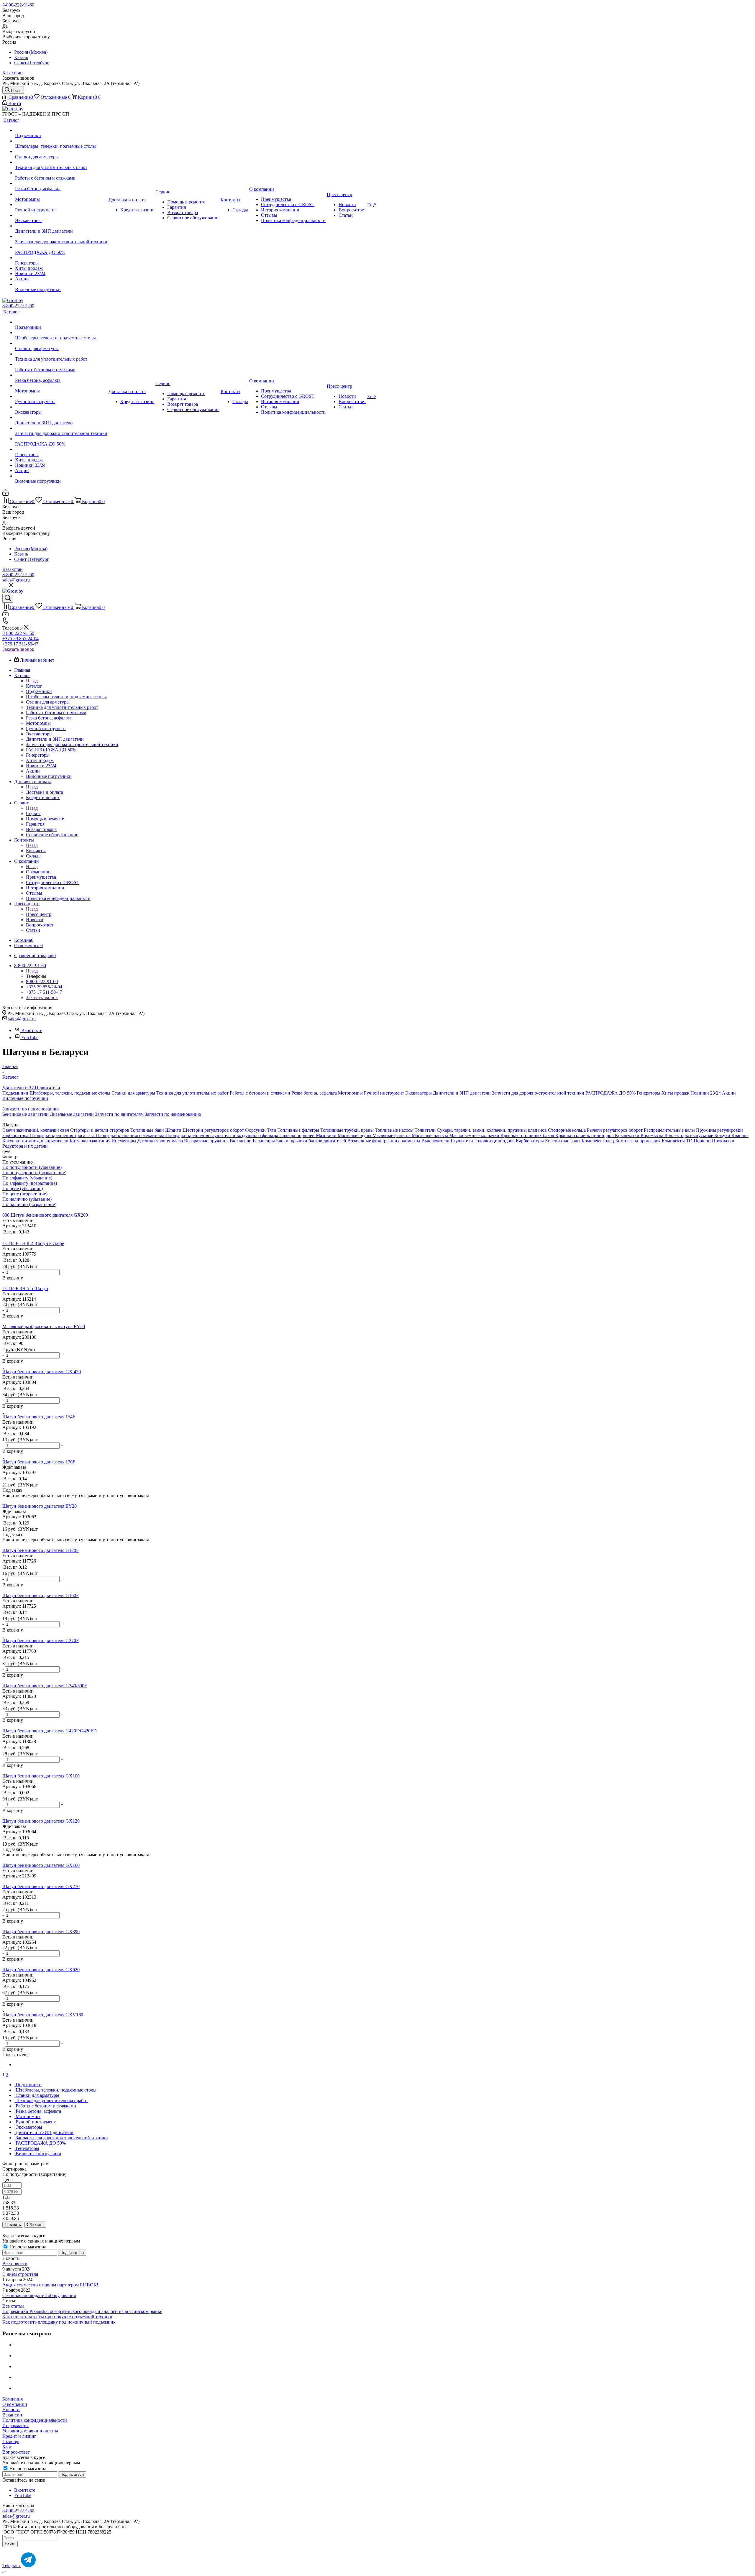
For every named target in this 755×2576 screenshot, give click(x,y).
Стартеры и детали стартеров (100, 1130)
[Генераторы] (61, 258)
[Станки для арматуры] (61, 152)
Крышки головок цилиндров (585, 1135)
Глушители (462, 1141)
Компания (13, 2399)
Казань (21, 57)
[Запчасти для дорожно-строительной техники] (61, 236)
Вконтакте (32, 1030)
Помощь (11, 2441)
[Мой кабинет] (5, 494)
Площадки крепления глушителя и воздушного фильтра (222, 1135)
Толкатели (426, 1130)
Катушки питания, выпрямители (36, 1141)
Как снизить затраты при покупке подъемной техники (57, 2317)
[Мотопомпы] (61, 194)
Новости (11, 2410)
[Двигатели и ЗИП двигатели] (61, 226)
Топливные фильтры (299, 1130)
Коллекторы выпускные (689, 1135)
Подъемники (16, 1093)
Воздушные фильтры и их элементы (384, 1141)
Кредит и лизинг (19, 2436)
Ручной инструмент (385, 1093)
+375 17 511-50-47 (20, 644)
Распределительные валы (670, 1130)
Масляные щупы (355, 1135)
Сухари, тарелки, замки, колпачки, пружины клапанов (492, 1130)
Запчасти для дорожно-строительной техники (539, 1093)
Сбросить (35, 2225)
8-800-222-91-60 (18, 5)
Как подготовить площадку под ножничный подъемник (59, 2322)
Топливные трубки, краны (348, 1130)
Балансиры (264, 1141)
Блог (7, 2447)
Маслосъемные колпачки (475, 1135)
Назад (32, 681)
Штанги (174, 1130)
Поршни (703, 1141)
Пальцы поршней (298, 1135)
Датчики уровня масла (161, 1141)
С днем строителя (20, 2274)
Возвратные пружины (207, 1141)
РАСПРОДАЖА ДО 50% (611, 1093)
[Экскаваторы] (61, 215)
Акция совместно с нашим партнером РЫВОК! (50, 2285)
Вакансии (12, 2415)
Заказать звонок (18, 649)
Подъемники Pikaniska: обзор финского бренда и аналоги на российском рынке (82, 2311)
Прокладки (723, 1141)
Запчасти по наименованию (173, 1114)
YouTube (30, 1038)
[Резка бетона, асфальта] (61, 183)
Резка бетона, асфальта (315, 1093)
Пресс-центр (39, 914)
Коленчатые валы (563, 1141)
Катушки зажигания (91, 1141)
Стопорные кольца (567, 1130)
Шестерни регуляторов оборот (214, 1130)
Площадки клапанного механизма (131, 1135)
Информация (15, 2425)
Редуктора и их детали (25, 1146)
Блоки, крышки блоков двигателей (312, 1141)
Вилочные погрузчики (25, 1098)
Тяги (272, 1130)
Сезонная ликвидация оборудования (39, 2295)
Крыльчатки (628, 1135)
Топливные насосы (395, 1130)
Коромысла (653, 1135)
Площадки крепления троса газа (63, 1135)
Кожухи (723, 1135)
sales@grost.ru (16, 580)
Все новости (15, 2264)
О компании (38, 872)
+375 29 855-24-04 (20, 639)
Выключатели (436, 1141)
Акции (729, 1093)
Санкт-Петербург (32, 63)
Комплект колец (598, 1141)
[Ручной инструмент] (61, 205)
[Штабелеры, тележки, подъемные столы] (61, 141)
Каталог (34, 686)
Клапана (740, 1135)
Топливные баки (148, 1130)
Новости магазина (27, 2247)
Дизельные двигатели (72, 1114)
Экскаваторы (419, 1093)
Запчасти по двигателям (120, 1114)
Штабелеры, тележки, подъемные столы (70, 1093)
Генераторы (649, 1093)
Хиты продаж (676, 1093)
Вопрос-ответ (16, 2452)
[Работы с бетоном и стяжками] (61, 173)
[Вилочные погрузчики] (61, 284)
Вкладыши (241, 1141)
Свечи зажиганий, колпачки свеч (36, 1130)
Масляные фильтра (392, 1135)
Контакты (36, 851)
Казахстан (13, 73)
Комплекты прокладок (639, 1141)
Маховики (327, 1135)
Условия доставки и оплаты (30, 2431)
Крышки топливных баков (528, 1135)
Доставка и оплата (45, 792)
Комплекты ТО (678, 1141)
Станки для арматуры (134, 1093)
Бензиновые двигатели (26, 1114)
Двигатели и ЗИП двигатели (462, 1093)
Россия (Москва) (31, 52)
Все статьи (13, 2306)
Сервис (33, 813)
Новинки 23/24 (706, 1093)
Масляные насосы (430, 1135)
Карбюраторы (530, 1141)
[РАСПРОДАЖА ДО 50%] (61, 247)
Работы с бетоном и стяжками (261, 1093)
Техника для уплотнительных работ (193, 1093)
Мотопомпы (351, 1093)
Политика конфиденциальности (35, 2420)
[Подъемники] (61, 130)
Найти (10, 2544)
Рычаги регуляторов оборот (615, 1130)
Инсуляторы (124, 1141)
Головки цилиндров (495, 1141)
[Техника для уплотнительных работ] (61, 162)
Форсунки (256, 1130)
